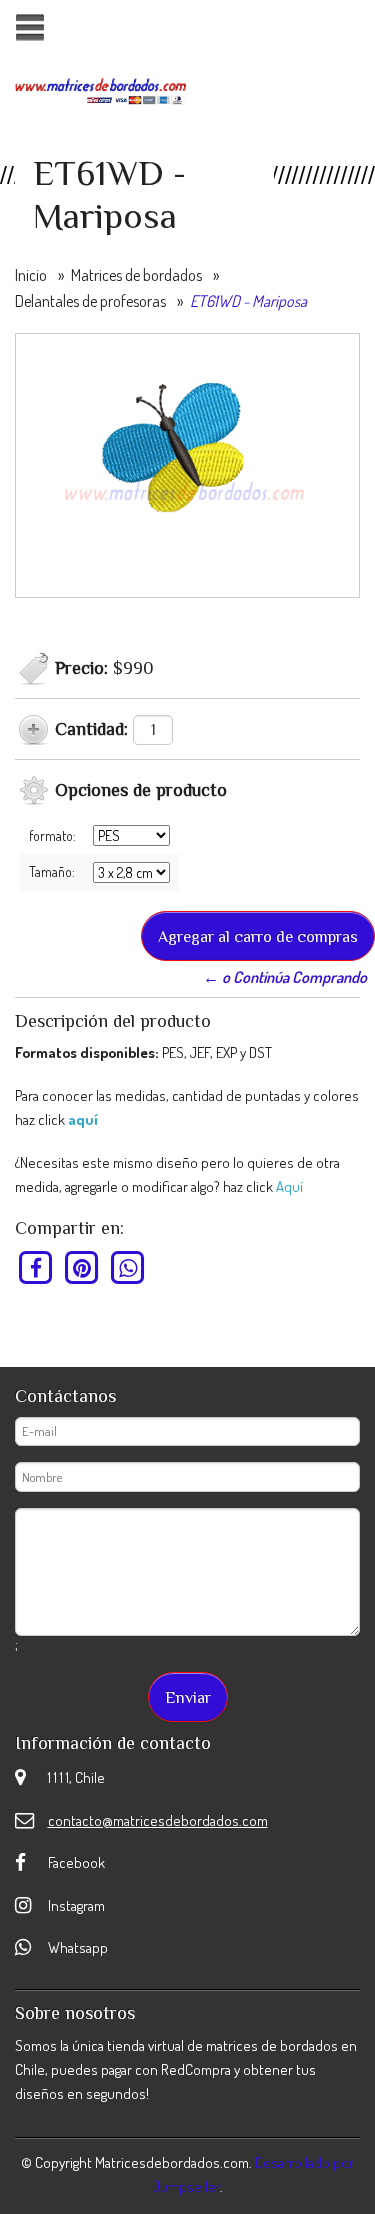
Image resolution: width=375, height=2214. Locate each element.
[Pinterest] (82, 1268)
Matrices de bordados (136, 275)
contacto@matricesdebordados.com (158, 1820)
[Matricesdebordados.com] (101, 89)
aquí (83, 1119)
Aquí (289, 1186)
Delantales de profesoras (90, 301)
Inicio (31, 275)
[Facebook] (36, 1268)
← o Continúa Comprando (285, 977)
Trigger (29, 27)
